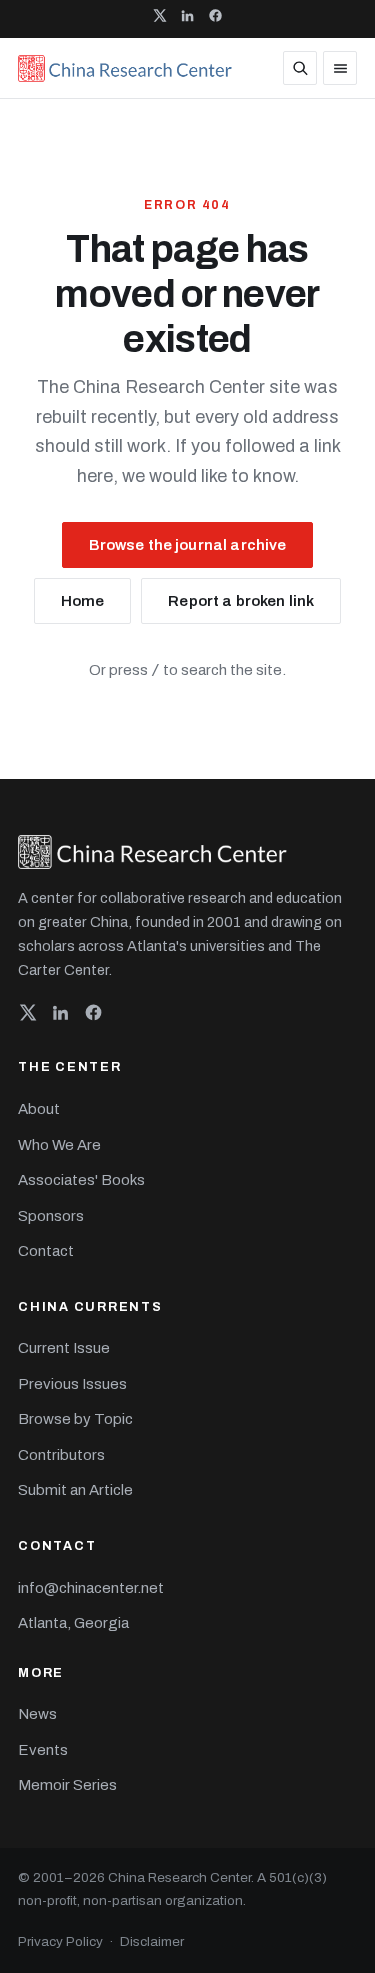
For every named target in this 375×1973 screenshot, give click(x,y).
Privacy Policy (60, 1941)
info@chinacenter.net (91, 1588)
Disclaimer (152, 1941)
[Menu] (340, 68)
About (39, 1109)
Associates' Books (81, 1180)
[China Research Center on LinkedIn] (187, 19)
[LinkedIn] (60, 1017)
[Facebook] (93, 1017)
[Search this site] (300, 68)
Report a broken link (241, 601)
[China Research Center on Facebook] (215, 19)
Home (83, 601)
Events (43, 1750)
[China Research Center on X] (159, 19)
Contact (46, 1251)
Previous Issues (72, 1384)
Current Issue (64, 1348)
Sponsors (51, 1216)
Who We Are (59, 1145)
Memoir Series (67, 1785)
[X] (27, 1017)
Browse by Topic (75, 1419)
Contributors (61, 1455)
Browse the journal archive (188, 545)
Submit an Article (75, 1490)
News (37, 1714)
